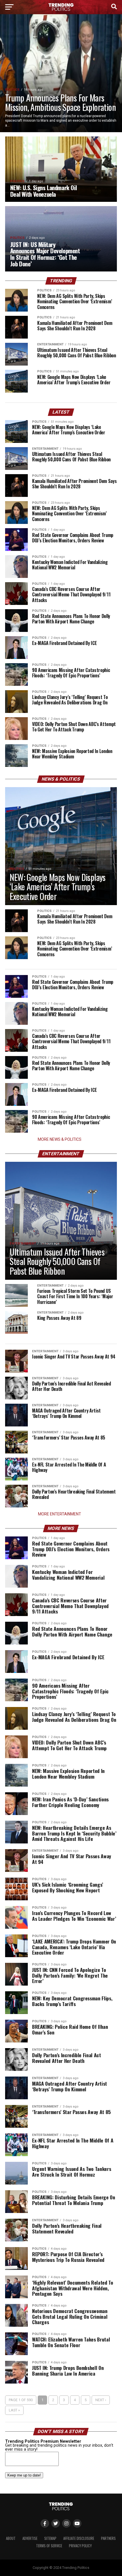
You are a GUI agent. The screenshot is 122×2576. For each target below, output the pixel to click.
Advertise (30, 2538)
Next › (101, 2400)
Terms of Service (49, 2546)
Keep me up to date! (24, 2475)
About (11, 2538)
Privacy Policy (80, 2546)
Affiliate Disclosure (79, 2538)
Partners (108, 2538)
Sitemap (50, 2538)
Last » (14, 2410)
